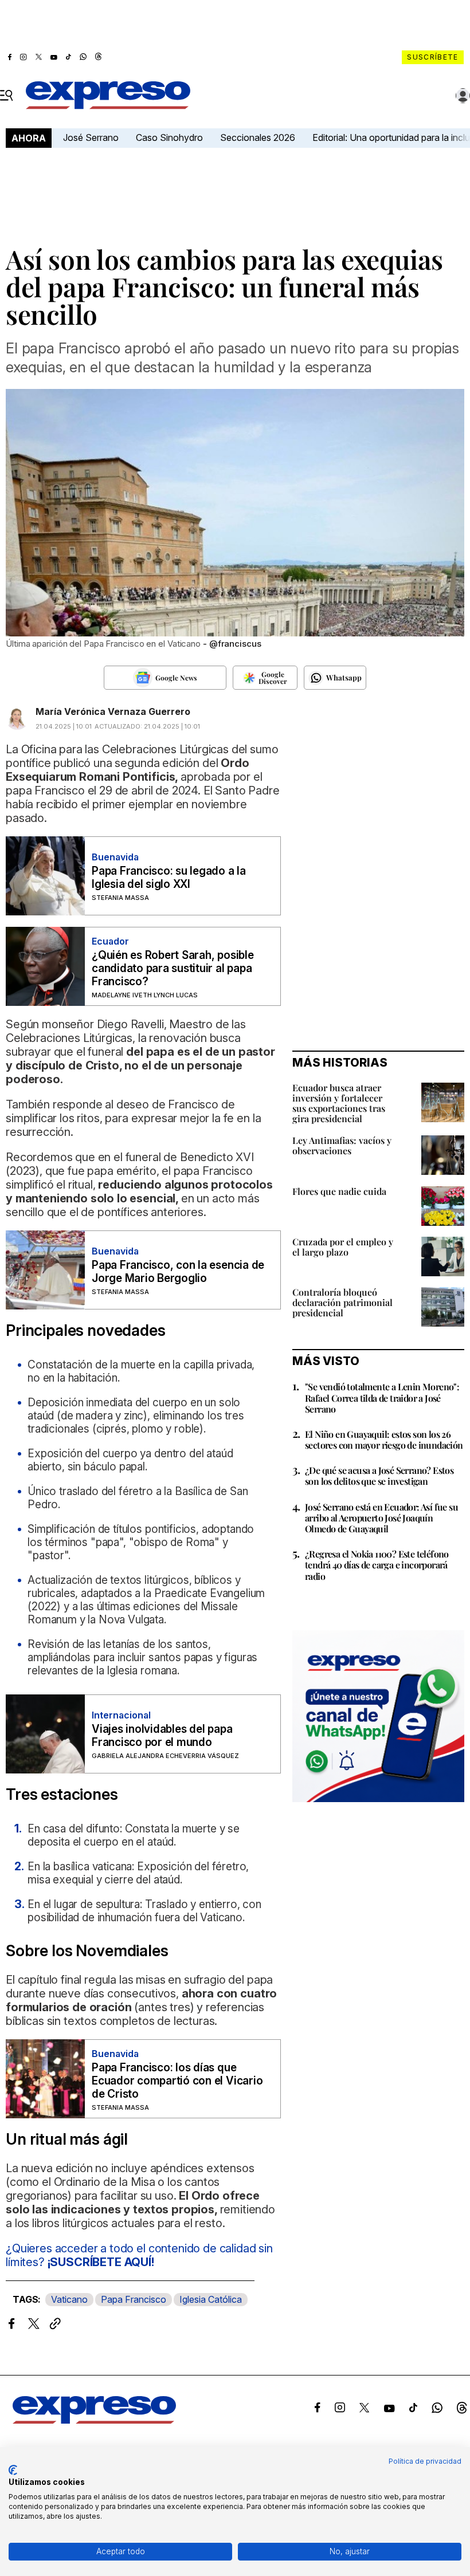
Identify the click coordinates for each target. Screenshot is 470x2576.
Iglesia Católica (211, 2299)
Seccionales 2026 (258, 137)
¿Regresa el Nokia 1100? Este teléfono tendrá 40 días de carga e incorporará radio (377, 1565)
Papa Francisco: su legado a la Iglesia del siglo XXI (169, 878)
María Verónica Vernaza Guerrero (113, 711)
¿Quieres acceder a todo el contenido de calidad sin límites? (139, 2255)
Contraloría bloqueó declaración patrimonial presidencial (342, 1302)
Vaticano (69, 2299)
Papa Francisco (134, 2299)
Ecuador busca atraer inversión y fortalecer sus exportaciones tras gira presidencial (339, 1103)
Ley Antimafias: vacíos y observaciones (342, 1145)
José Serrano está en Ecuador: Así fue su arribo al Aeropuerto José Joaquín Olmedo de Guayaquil (381, 1518)
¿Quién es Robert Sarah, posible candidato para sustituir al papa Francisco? (173, 968)
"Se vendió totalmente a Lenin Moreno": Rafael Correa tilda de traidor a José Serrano (382, 1397)
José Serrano (91, 137)
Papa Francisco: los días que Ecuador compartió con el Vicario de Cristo (177, 2081)
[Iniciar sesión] (463, 96)
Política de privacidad (425, 2461)
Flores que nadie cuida (339, 1191)
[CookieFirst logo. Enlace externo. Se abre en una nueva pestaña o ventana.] (13, 2470)
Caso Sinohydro (169, 137)
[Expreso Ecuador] (94, 2420)
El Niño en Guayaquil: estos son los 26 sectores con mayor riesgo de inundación (384, 1440)
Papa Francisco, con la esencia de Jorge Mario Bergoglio (178, 1272)
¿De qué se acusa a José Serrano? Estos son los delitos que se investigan (379, 1476)
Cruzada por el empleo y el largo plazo (343, 1247)
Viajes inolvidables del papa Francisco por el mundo (162, 1736)
